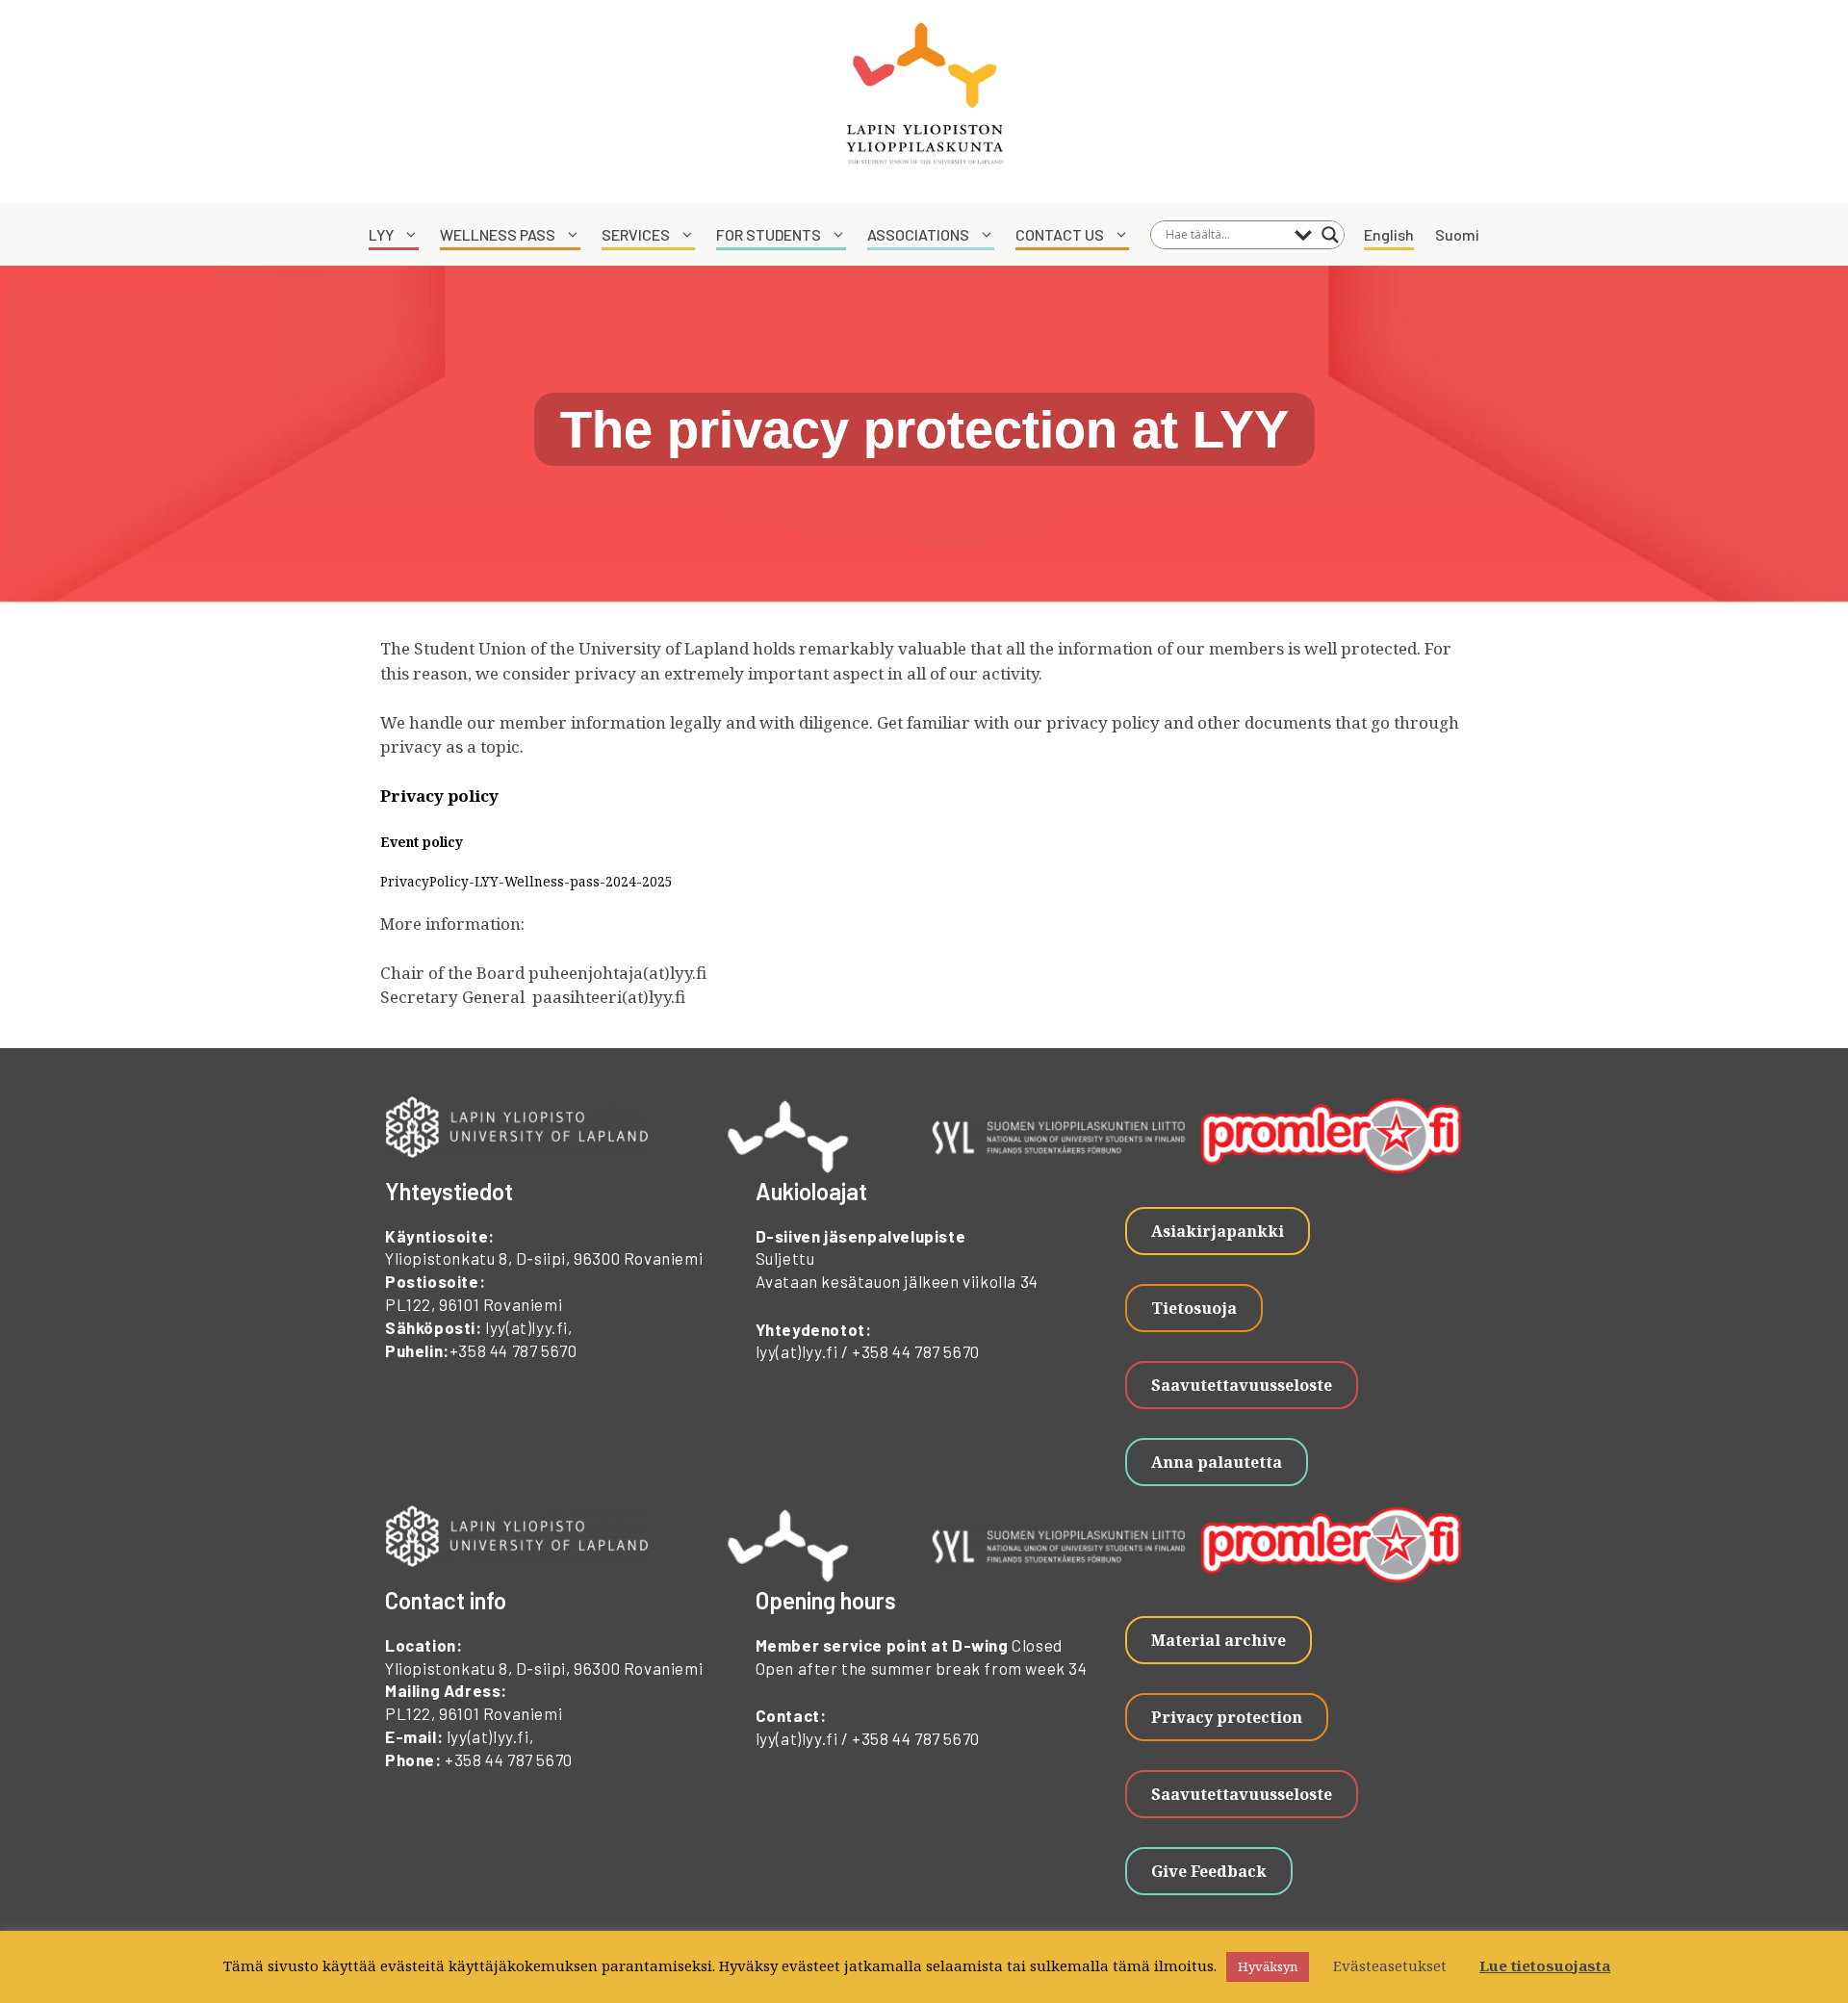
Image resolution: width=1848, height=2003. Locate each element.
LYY (381, 234)
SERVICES (636, 234)
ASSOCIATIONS (918, 234)
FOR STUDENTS (769, 234)
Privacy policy (441, 796)
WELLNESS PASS (498, 234)
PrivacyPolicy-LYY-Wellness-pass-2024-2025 (526, 881)
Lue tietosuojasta (1545, 1965)
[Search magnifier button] (1330, 235)
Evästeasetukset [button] (1390, 1965)
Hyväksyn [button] (1268, 1966)
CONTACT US (1060, 234)
